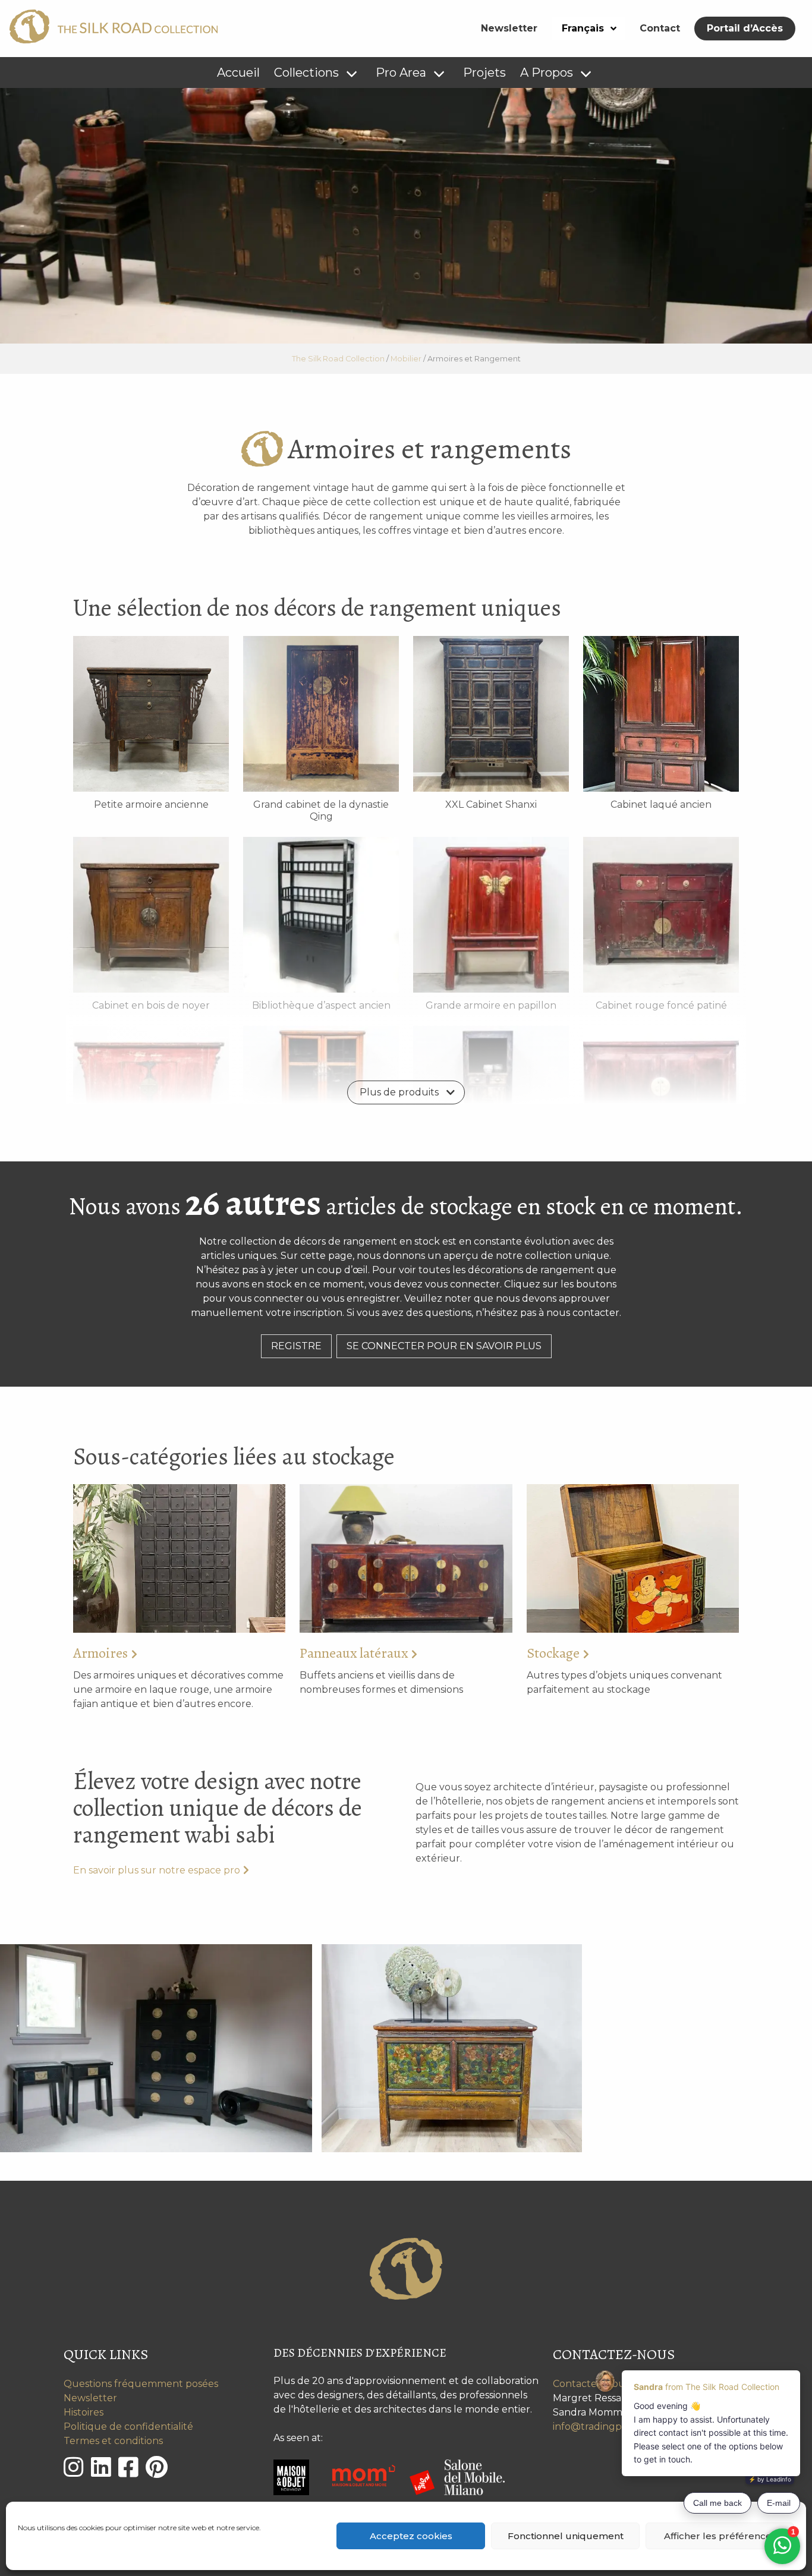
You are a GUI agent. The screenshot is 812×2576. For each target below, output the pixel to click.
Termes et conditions (113, 2441)
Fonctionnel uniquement (566, 2536)
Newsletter (509, 28)
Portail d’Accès (745, 28)
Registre (296, 1346)
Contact (660, 28)
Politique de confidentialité (128, 2427)
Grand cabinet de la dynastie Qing (321, 810)
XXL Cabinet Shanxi (491, 804)
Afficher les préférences (720, 2536)
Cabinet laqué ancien (661, 804)
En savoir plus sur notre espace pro (157, 1870)
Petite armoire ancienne (151, 804)
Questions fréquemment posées (141, 2384)
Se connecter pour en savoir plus (444, 1346)
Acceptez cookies (411, 2536)
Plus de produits (399, 1092)
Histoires (84, 2412)
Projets (484, 73)
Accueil (238, 73)
